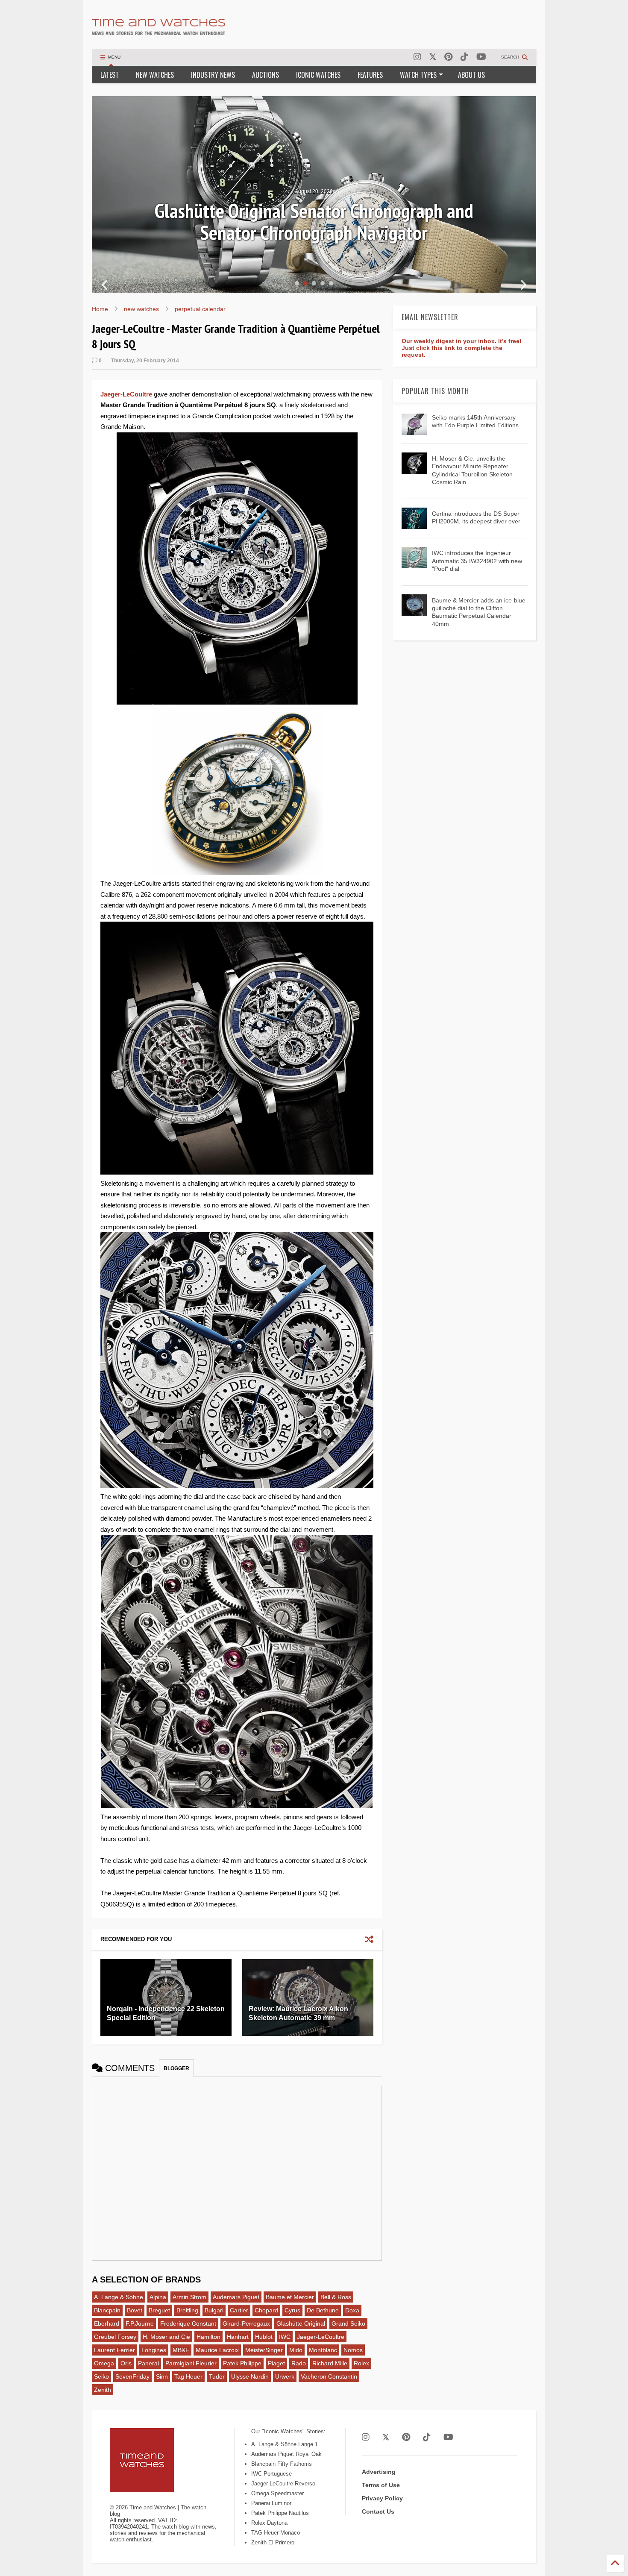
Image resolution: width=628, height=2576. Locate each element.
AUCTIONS (266, 75)
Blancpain (107, 2310)
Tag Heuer (188, 2376)
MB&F (181, 2350)
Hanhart (238, 2337)
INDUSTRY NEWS (213, 75)
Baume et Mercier (290, 2297)
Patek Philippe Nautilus (280, 2513)
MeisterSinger (264, 2350)
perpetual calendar (200, 309)
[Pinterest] (448, 57)
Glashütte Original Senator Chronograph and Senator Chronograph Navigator (314, 222)
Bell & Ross (336, 2297)
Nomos (353, 2350)
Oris (126, 2363)
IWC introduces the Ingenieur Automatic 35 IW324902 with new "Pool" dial (477, 561)
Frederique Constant (188, 2323)
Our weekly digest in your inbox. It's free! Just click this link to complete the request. (462, 348)
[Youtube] (481, 57)
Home (100, 309)
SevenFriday (132, 2376)
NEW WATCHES (155, 75)
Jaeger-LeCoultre (126, 394)
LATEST (110, 75)
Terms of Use (381, 2485)
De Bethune (323, 2310)
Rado (299, 2363)
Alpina (158, 2297)
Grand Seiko (348, 2323)
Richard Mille (330, 2363)
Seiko (101, 2376)
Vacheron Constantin (329, 2376)
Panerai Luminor (271, 2503)
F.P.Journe (140, 2323)
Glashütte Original (301, 2323)
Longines (154, 2350)
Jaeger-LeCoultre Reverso (283, 2483)
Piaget (276, 2363)
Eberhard (107, 2323)
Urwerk (285, 2376)
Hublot (264, 2337)
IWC (285, 2337)
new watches (141, 309)
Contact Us (378, 2511)
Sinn (162, 2376)
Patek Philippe (242, 2363)
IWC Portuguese (271, 2474)
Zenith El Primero (273, 2542)
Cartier (239, 2310)
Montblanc (323, 2350)
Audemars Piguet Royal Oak (286, 2454)
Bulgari (214, 2310)
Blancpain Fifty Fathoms (282, 2464)
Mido (296, 2350)
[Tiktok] (464, 57)
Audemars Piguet (236, 2297)
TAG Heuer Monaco (276, 2533)
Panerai (148, 2363)
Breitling (187, 2310)
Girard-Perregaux (246, 2323)
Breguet (159, 2310)
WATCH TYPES (418, 75)
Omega (104, 2363)
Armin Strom (189, 2297)
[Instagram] (417, 57)
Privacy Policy (382, 2498)
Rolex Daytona (269, 2523)
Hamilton (208, 2337)
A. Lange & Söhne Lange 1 (285, 2444)
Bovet (135, 2310)
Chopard (266, 2310)
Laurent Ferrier (114, 2350)
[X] (433, 57)
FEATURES (370, 75)
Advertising (379, 2472)
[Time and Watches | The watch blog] (158, 31)
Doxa (352, 2310)
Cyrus (292, 2310)
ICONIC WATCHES (318, 75)
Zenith (103, 2390)
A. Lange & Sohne (119, 2297)
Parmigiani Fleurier (191, 2363)
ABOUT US (471, 75)
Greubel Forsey (115, 2337)
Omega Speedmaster (277, 2493)
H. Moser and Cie (166, 2337)
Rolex (361, 2363)
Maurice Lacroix (217, 2350)
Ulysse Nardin (250, 2376)
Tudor (217, 2376)
